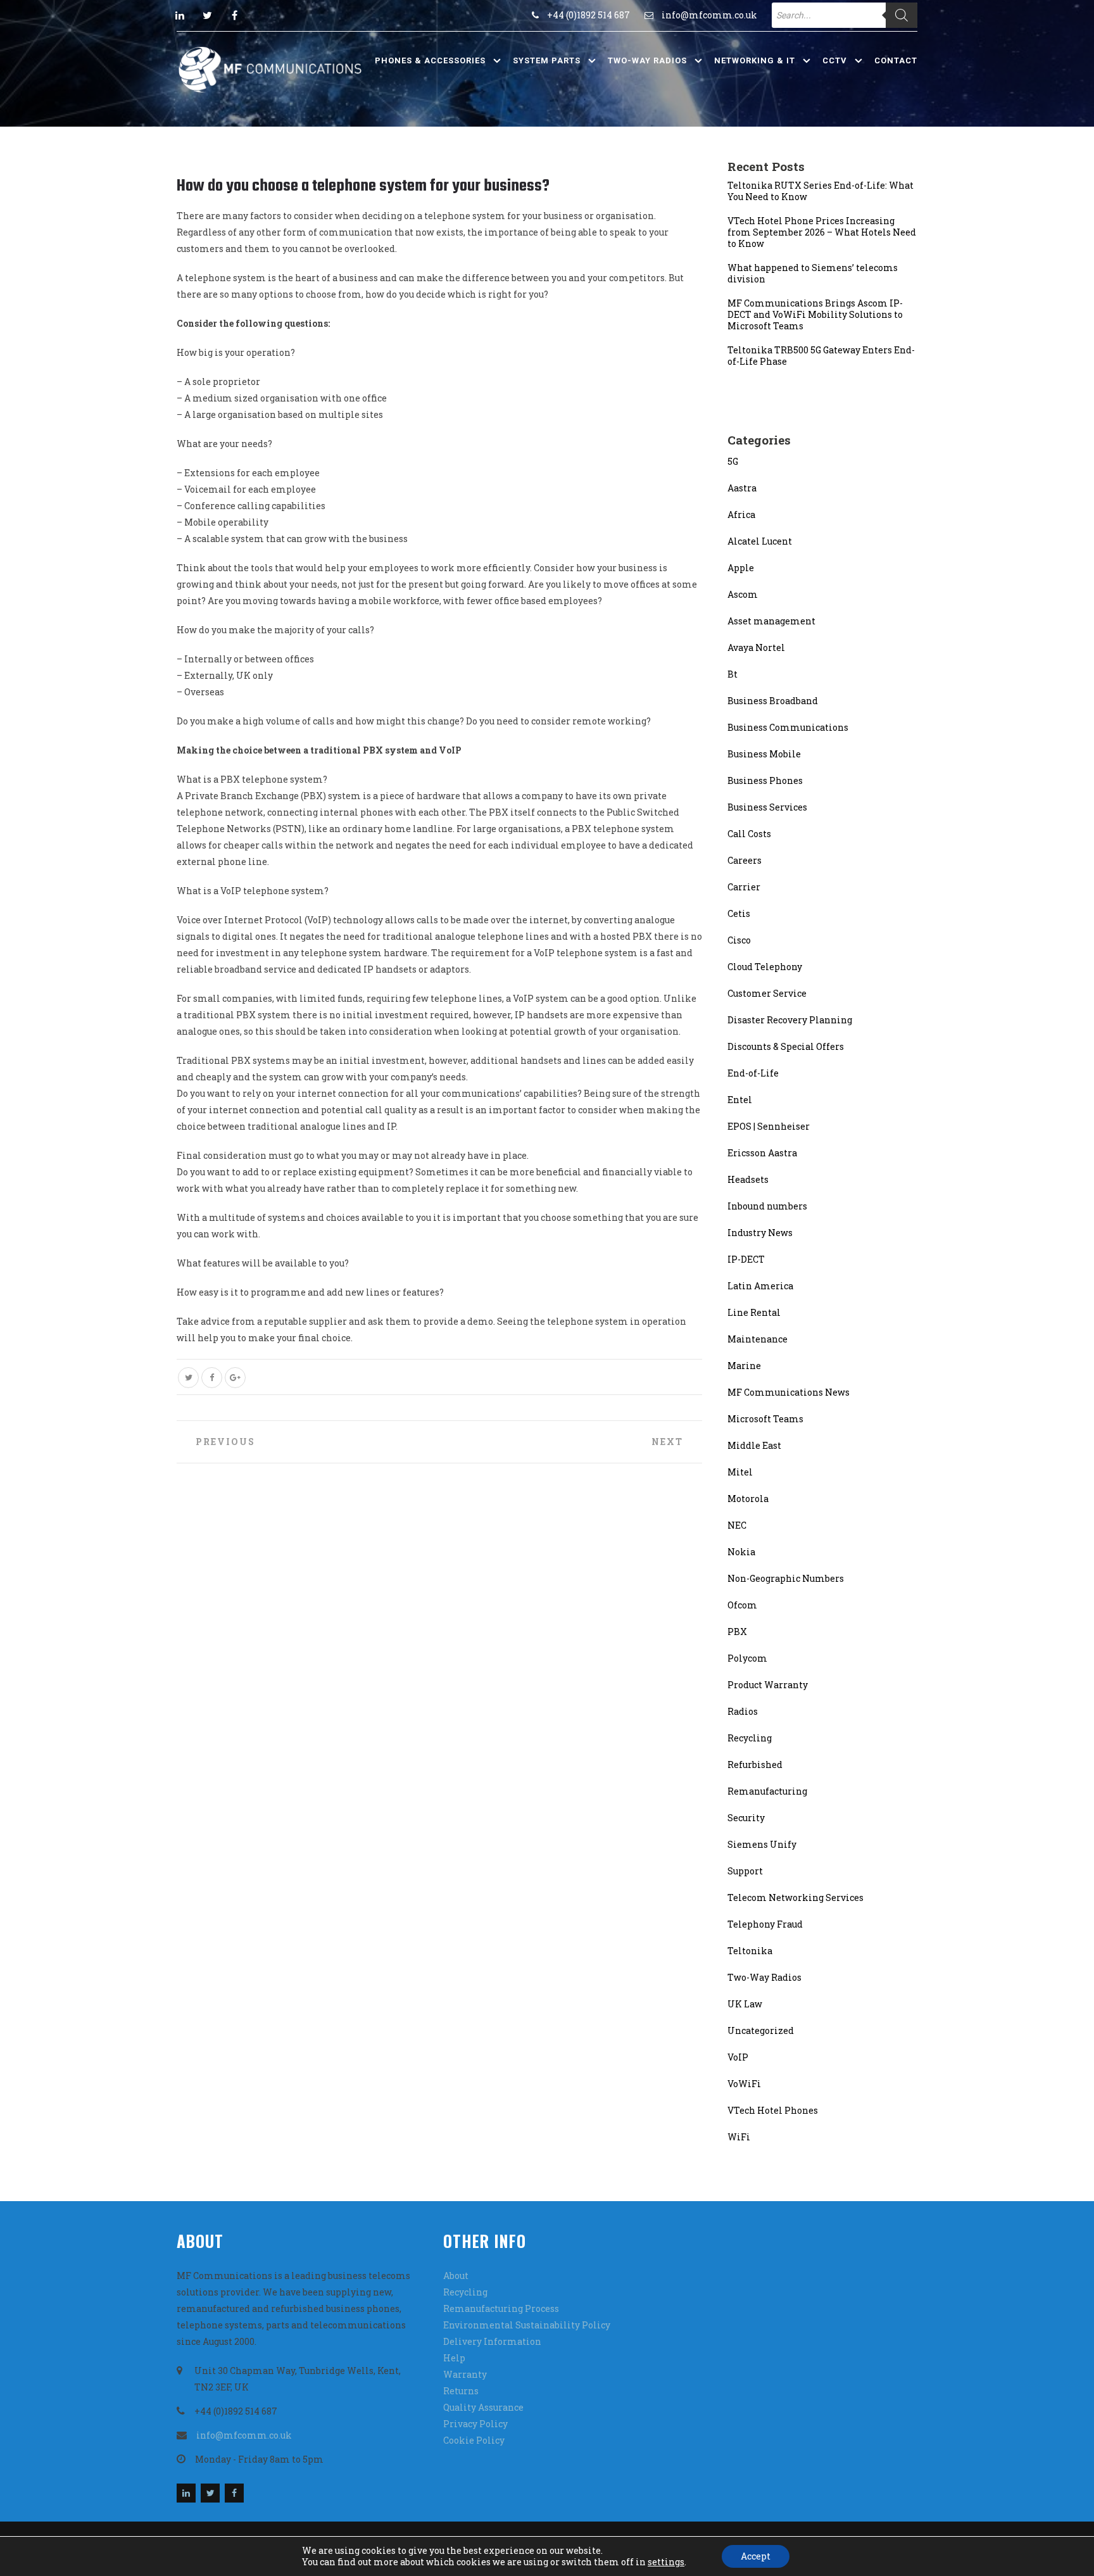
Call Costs (749, 834)
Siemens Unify (762, 1844)
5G (733, 461)
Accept (756, 2556)
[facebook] (234, 15)
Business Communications (788, 727)
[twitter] (207, 15)
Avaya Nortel (756, 647)
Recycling (750, 1738)
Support (745, 1871)
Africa (741, 515)
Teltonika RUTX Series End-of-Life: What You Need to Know (820, 191)
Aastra (742, 488)
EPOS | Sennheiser (769, 1126)
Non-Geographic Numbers (786, 1578)
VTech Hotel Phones (773, 2110)
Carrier (744, 887)
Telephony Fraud (765, 1924)
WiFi (739, 2137)
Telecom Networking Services (795, 1897)
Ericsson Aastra (762, 1153)
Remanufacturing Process (501, 2308)
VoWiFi (744, 2084)
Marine (744, 1366)
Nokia (741, 1552)
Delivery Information (492, 2341)
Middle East (754, 1445)
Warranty (465, 2374)
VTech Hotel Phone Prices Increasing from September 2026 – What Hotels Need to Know (822, 232)
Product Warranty (768, 1685)
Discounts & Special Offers (786, 1046)
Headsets (748, 1179)
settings (666, 2562)
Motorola (748, 1499)
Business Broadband (773, 701)
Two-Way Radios (647, 60)
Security (746, 1818)
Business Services (767, 807)
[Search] (902, 15)
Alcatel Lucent (760, 541)
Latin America (760, 1286)
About (456, 2276)
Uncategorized (761, 2030)
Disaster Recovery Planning (790, 1020)
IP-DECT (746, 1259)
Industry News (760, 1233)
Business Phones (765, 780)
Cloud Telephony (765, 967)
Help (454, 2358)
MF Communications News (789, 1392)
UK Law (745, 2004)
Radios (743, 1711)
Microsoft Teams (765, 1419)
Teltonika (750, 1951)
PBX (737, 1632)
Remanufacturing (767, 1791)
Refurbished (755, 1765)
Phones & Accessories (430, 60)
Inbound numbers (767, 1206)
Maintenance (758, 1339)
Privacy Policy (475, 2424)
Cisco (739, 940)
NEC (737, 1525)
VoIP (738, 2057)
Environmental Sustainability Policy (527, 2325)
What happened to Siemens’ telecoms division (813, 274)
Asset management (771, 621)
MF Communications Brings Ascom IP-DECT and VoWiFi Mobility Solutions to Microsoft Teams (815, 315)
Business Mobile (764, 754)
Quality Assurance (483, 2407)
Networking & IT (755, 60)
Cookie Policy (474, 2440)
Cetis (739, 913)
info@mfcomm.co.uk (709, 15)
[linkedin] (180, 15)
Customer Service (767, 993)
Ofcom (742, 1605)
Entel (740, 1100)
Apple (741, 568)
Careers (745, 860)
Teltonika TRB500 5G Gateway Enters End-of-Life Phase (821, 356)
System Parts (547, 60)
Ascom (743, 594)
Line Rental (754, 1312)
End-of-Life (753, 1073)
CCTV (835, 60)
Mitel (740, 1472)
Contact (896, 60)
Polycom (747, 1658)
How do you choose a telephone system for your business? (363, 186)
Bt (732, 674)
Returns (461, 2391)
